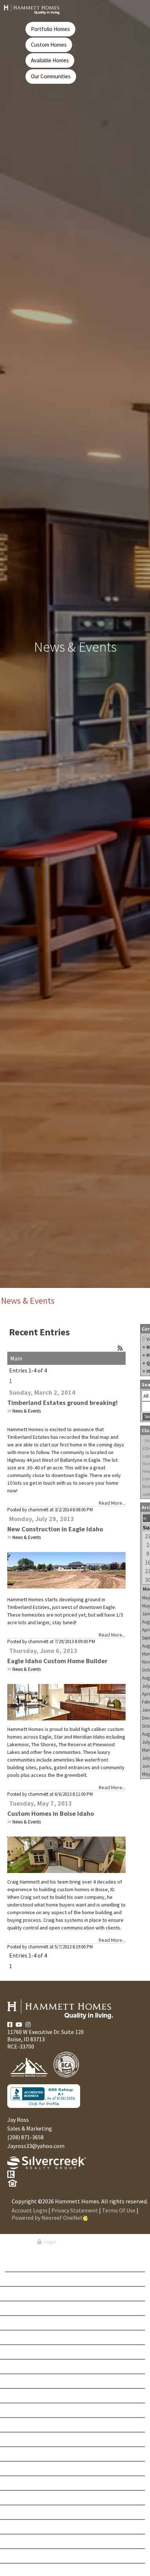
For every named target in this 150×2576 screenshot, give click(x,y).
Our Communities (51, 76)
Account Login (29, 2210)
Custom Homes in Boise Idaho (51, 1813)
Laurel (23, 2483)
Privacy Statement (75, 2210)
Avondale (26, 2294)
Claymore (26, 2381)
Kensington (29, 2454)
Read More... (112, 1503)
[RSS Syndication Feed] (120, 1348)
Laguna (24, 2469)
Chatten (24, 2367)
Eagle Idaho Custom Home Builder (57, 1661)
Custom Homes (49, 45)
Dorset (23, 2410)
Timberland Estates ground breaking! (62, 1403)
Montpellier (30, 2556)
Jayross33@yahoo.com (36, 2146)
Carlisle (25, 2323)
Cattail (23, 2337)
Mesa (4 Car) (29, 2527)
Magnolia (26, 2498)
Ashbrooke (28, 2279)
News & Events (27, 1411)
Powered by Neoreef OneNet (47, 2218)
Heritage (25, 2439)
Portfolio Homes (50, 29)
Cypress (24, 2396)
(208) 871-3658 (25, 2137)
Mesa (21, 2512)
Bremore (25, 2308)
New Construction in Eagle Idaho (55, 1529)
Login (49, 2242)
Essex (21, 2425)
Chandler (26, 2352)
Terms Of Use (119, 2210)
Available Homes (50, 60)
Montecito (27, 2541)
